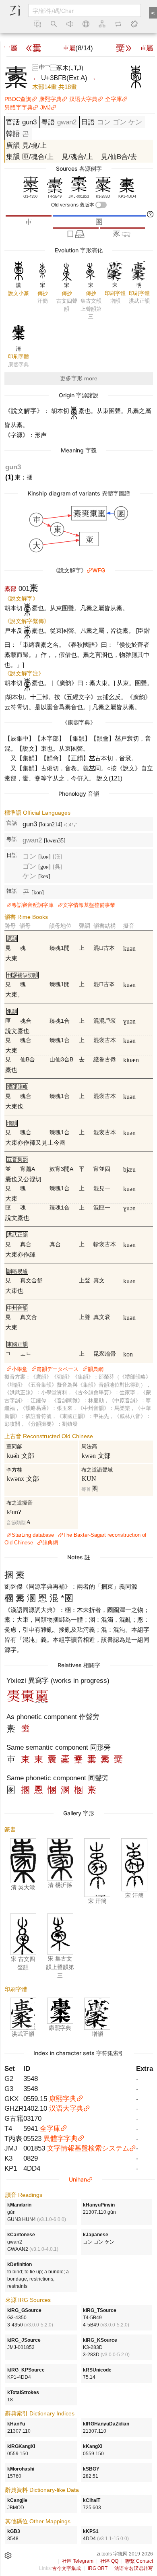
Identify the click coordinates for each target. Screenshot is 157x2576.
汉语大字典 (83, 99)
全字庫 (114, 99)
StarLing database (33, 1535)
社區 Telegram (78, 2561)
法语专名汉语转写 (134, 2568)
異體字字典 (19, 107)
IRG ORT (98, 2568)
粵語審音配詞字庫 (33, 905)
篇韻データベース (58, 1369)
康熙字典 (50, 99)
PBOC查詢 (18, 99)
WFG (99, 570)
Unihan (78, 2179)
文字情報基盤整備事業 (89, 905)
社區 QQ (109, 2561)
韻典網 (96, 1369)
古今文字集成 (66, 2568)
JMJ (45, 107)
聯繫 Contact (139, 2561)
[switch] (101, 205)
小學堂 (20, 1369)
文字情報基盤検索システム (88, 2148)
